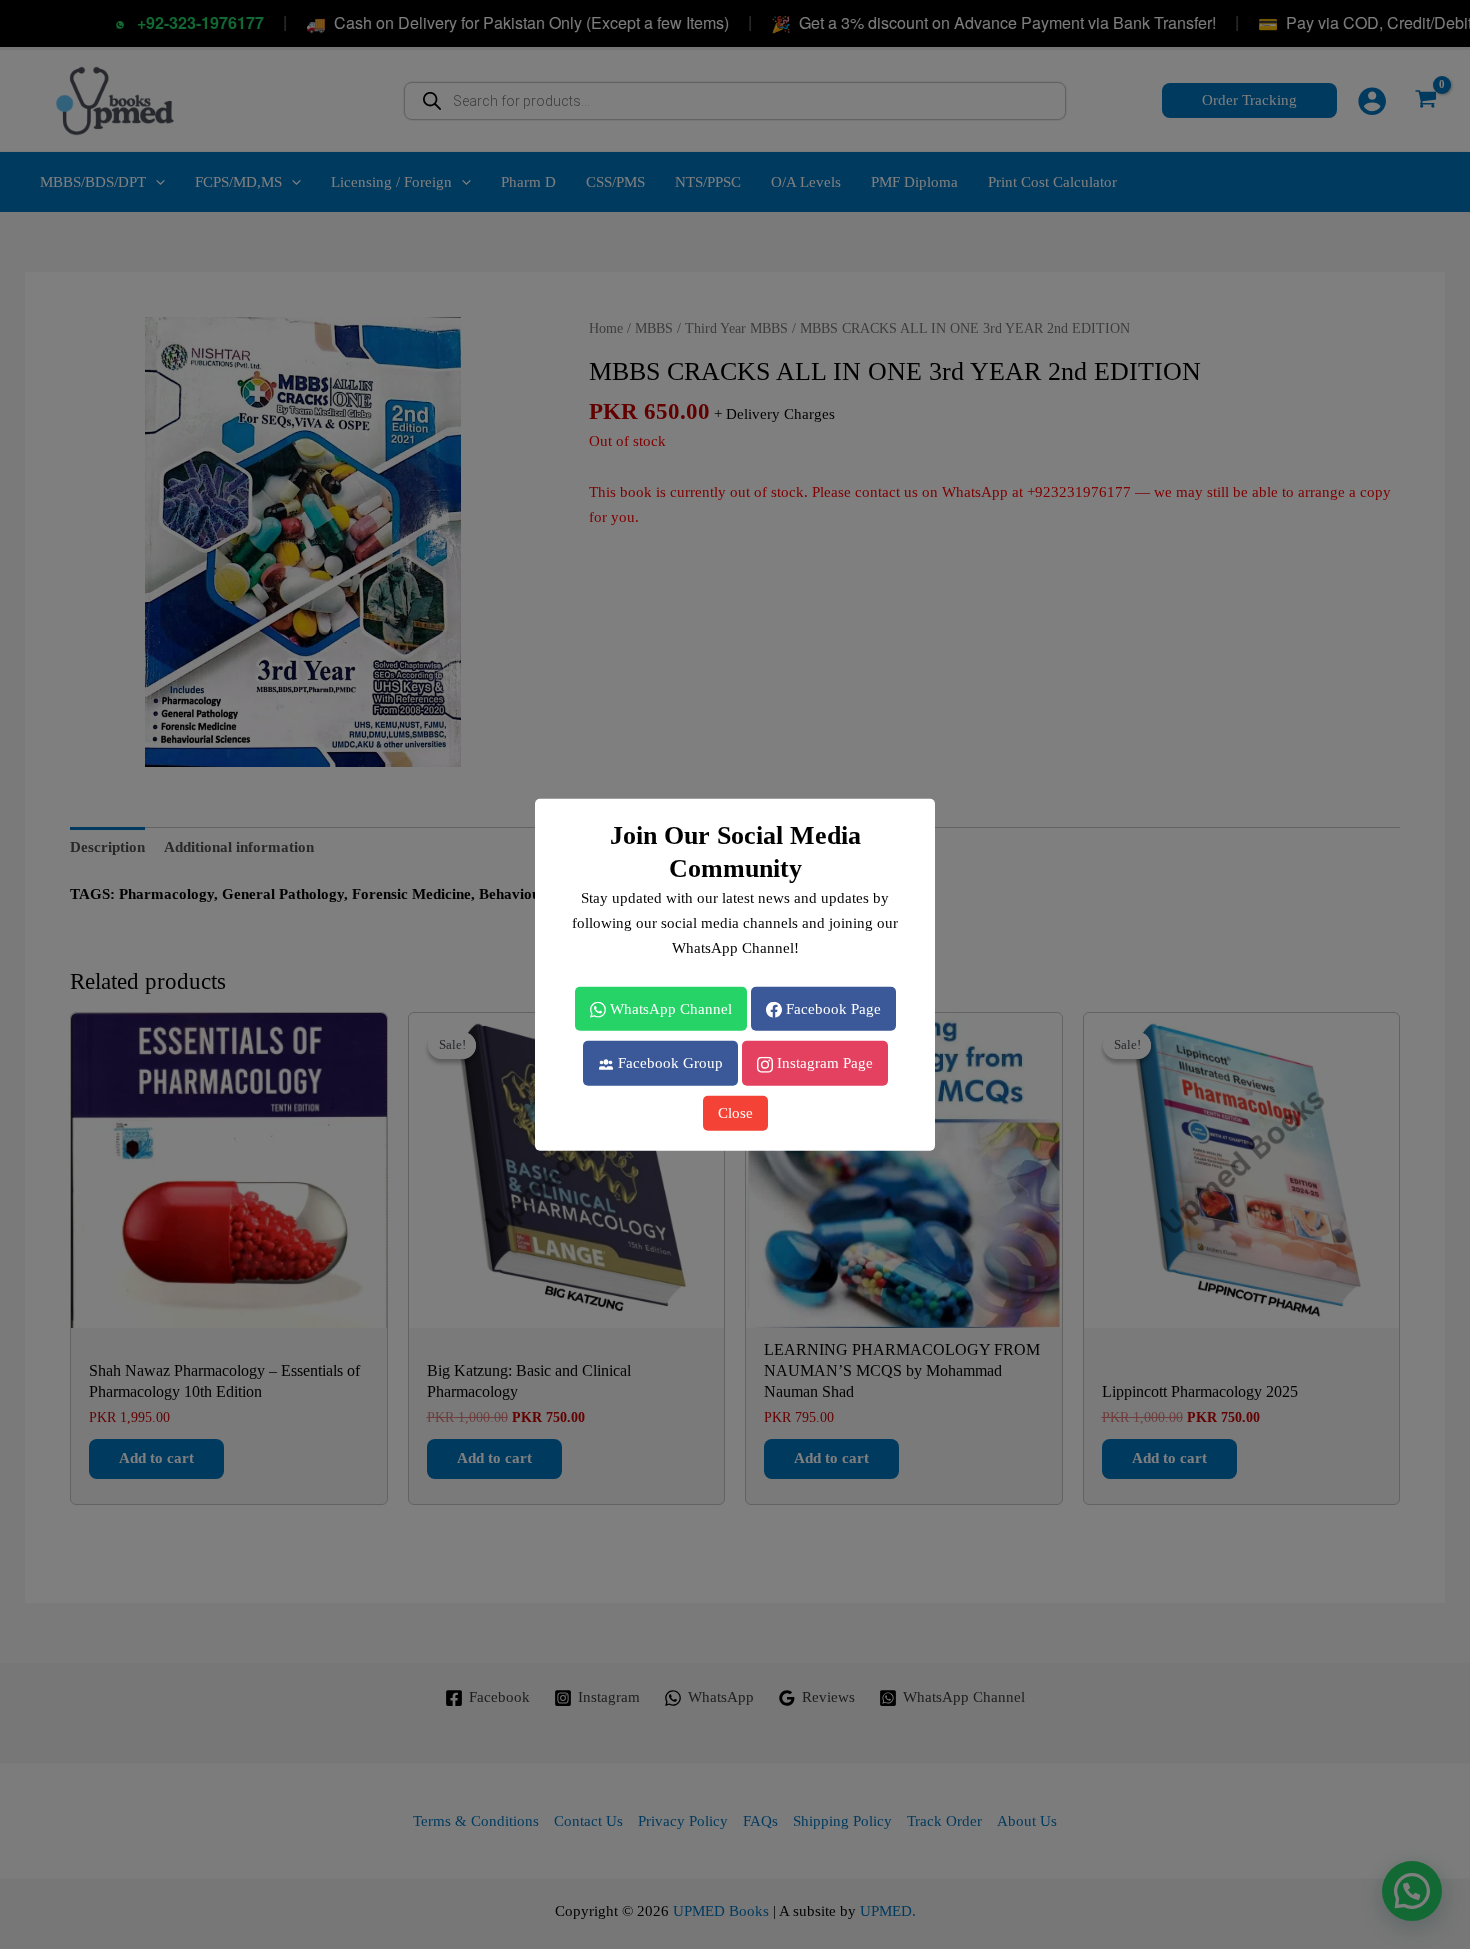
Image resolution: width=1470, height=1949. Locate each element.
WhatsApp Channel (669, 1008)
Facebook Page (831, 1008)
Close (735, 1113)
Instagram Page (823, 1063)
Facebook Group (668, 1063)
